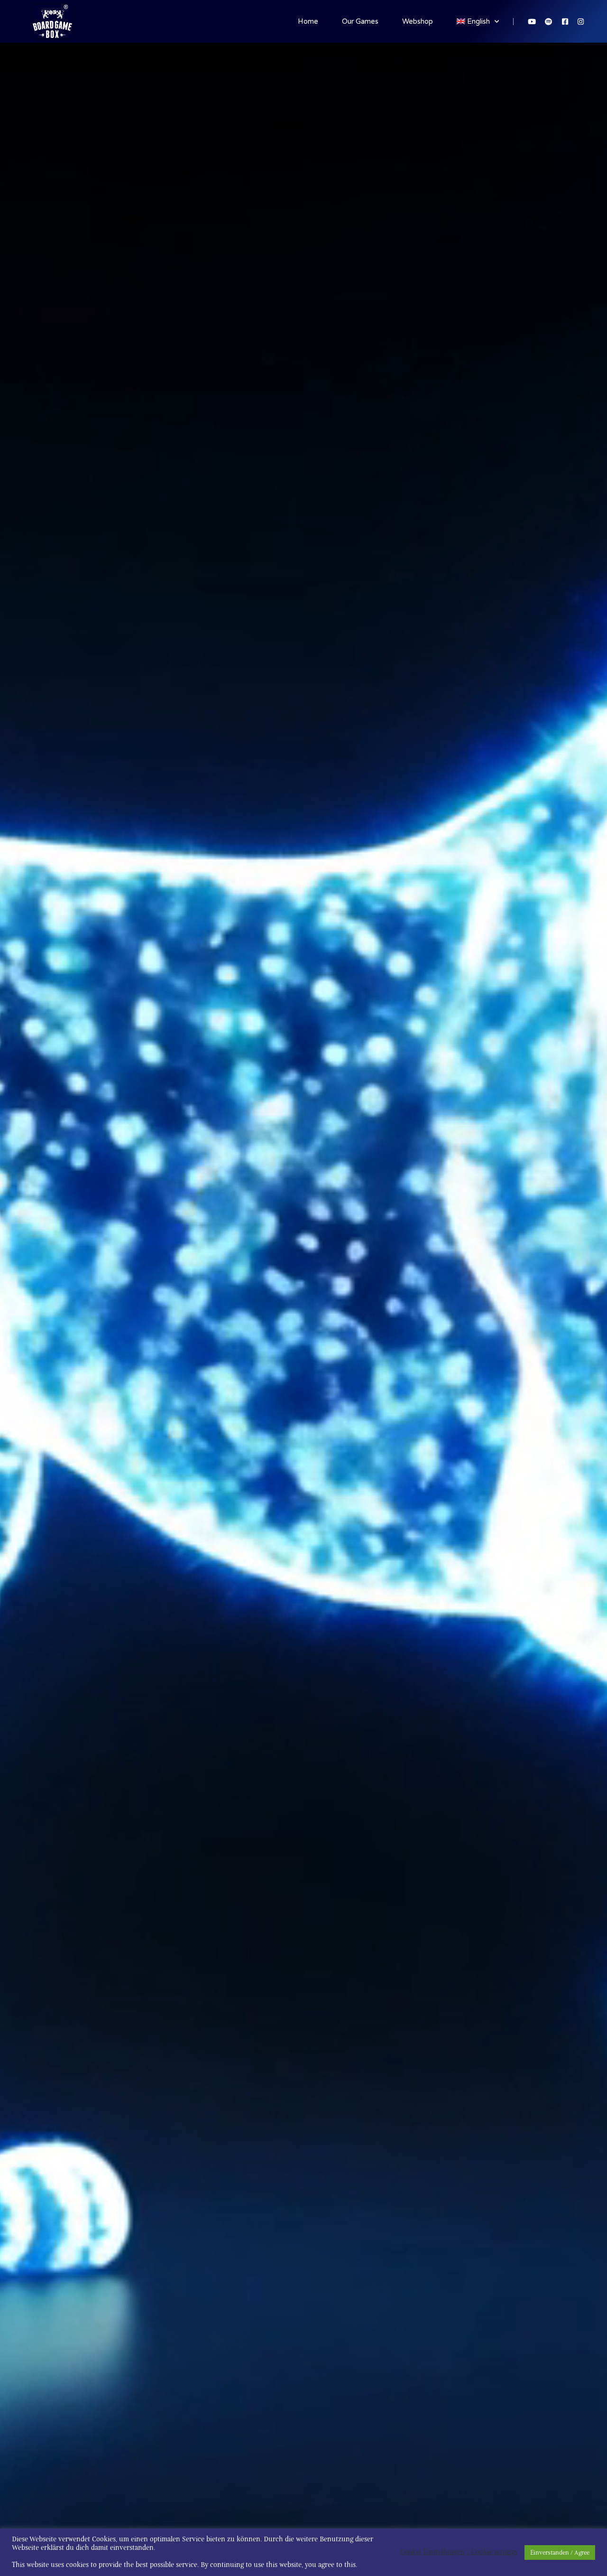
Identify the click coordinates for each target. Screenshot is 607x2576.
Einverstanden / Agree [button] (560, 2553)
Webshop (418, 21)
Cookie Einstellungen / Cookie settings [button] (459, 2552)
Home (308, 21)
